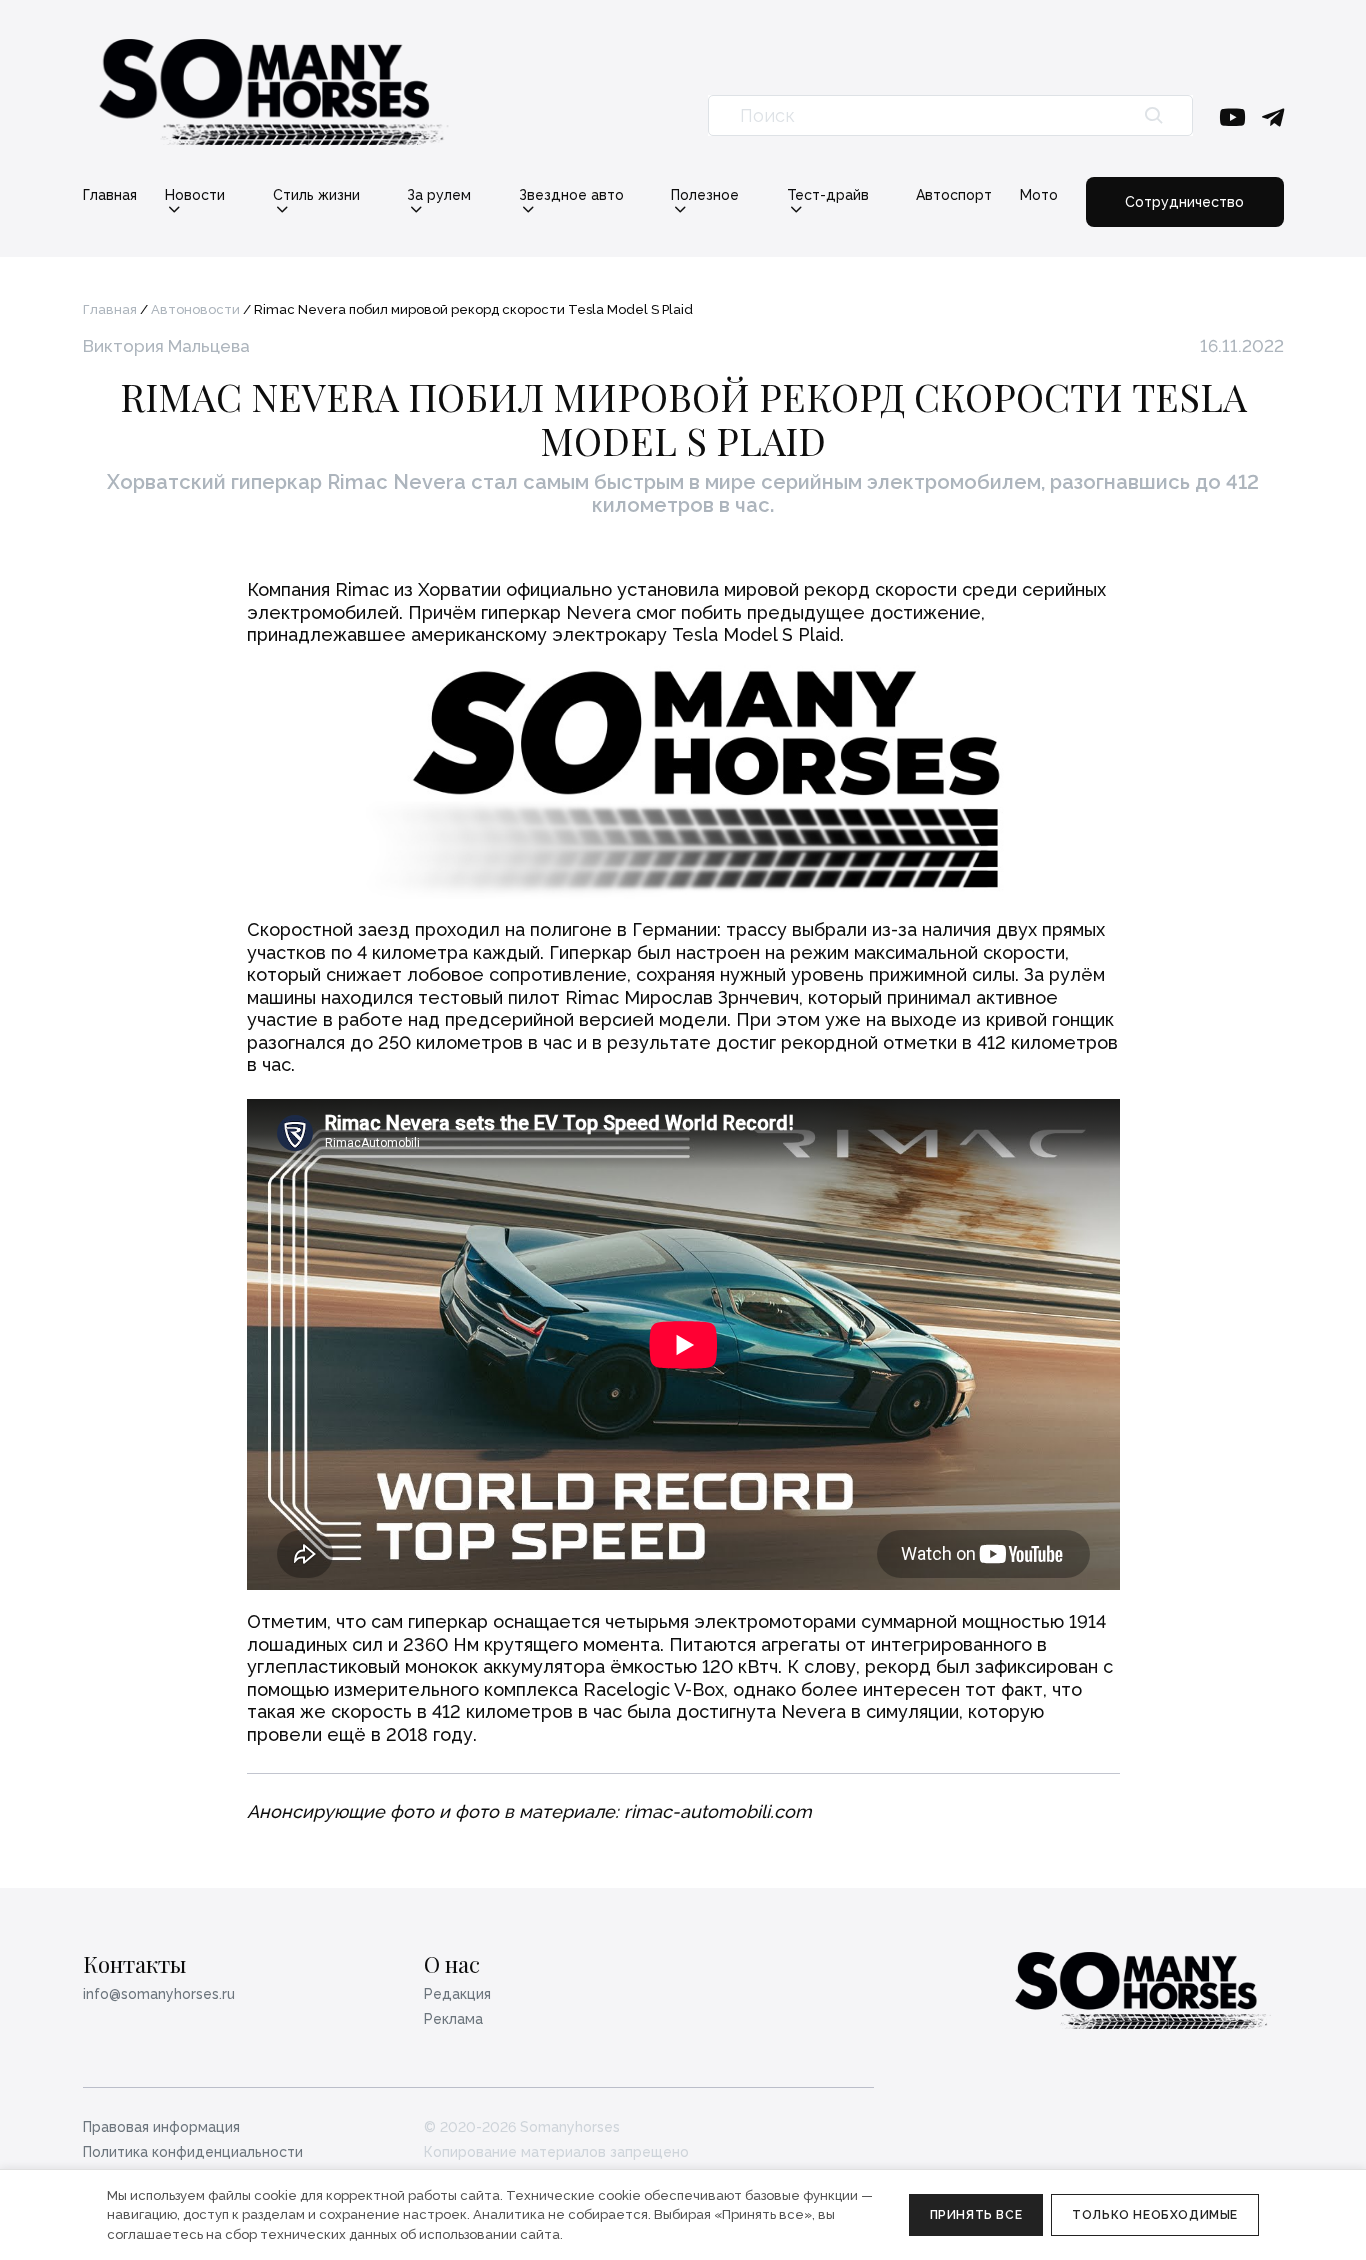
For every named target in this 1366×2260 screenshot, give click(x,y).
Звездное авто (571, 195)
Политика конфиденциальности (193, 2152)
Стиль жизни (316, 195)
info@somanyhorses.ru (159, 1994)
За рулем (439, 195)
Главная (110, 195)
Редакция (457, 1994)
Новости (195, 195)
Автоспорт (954, 195)
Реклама (453, 2019)
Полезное (705, 195)
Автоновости (195, 309)
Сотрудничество (1184, 202)
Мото (1039, 195)
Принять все (976, 2215)
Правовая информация (161, 2127)
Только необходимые (1155, 2215)
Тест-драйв (828, 195)
